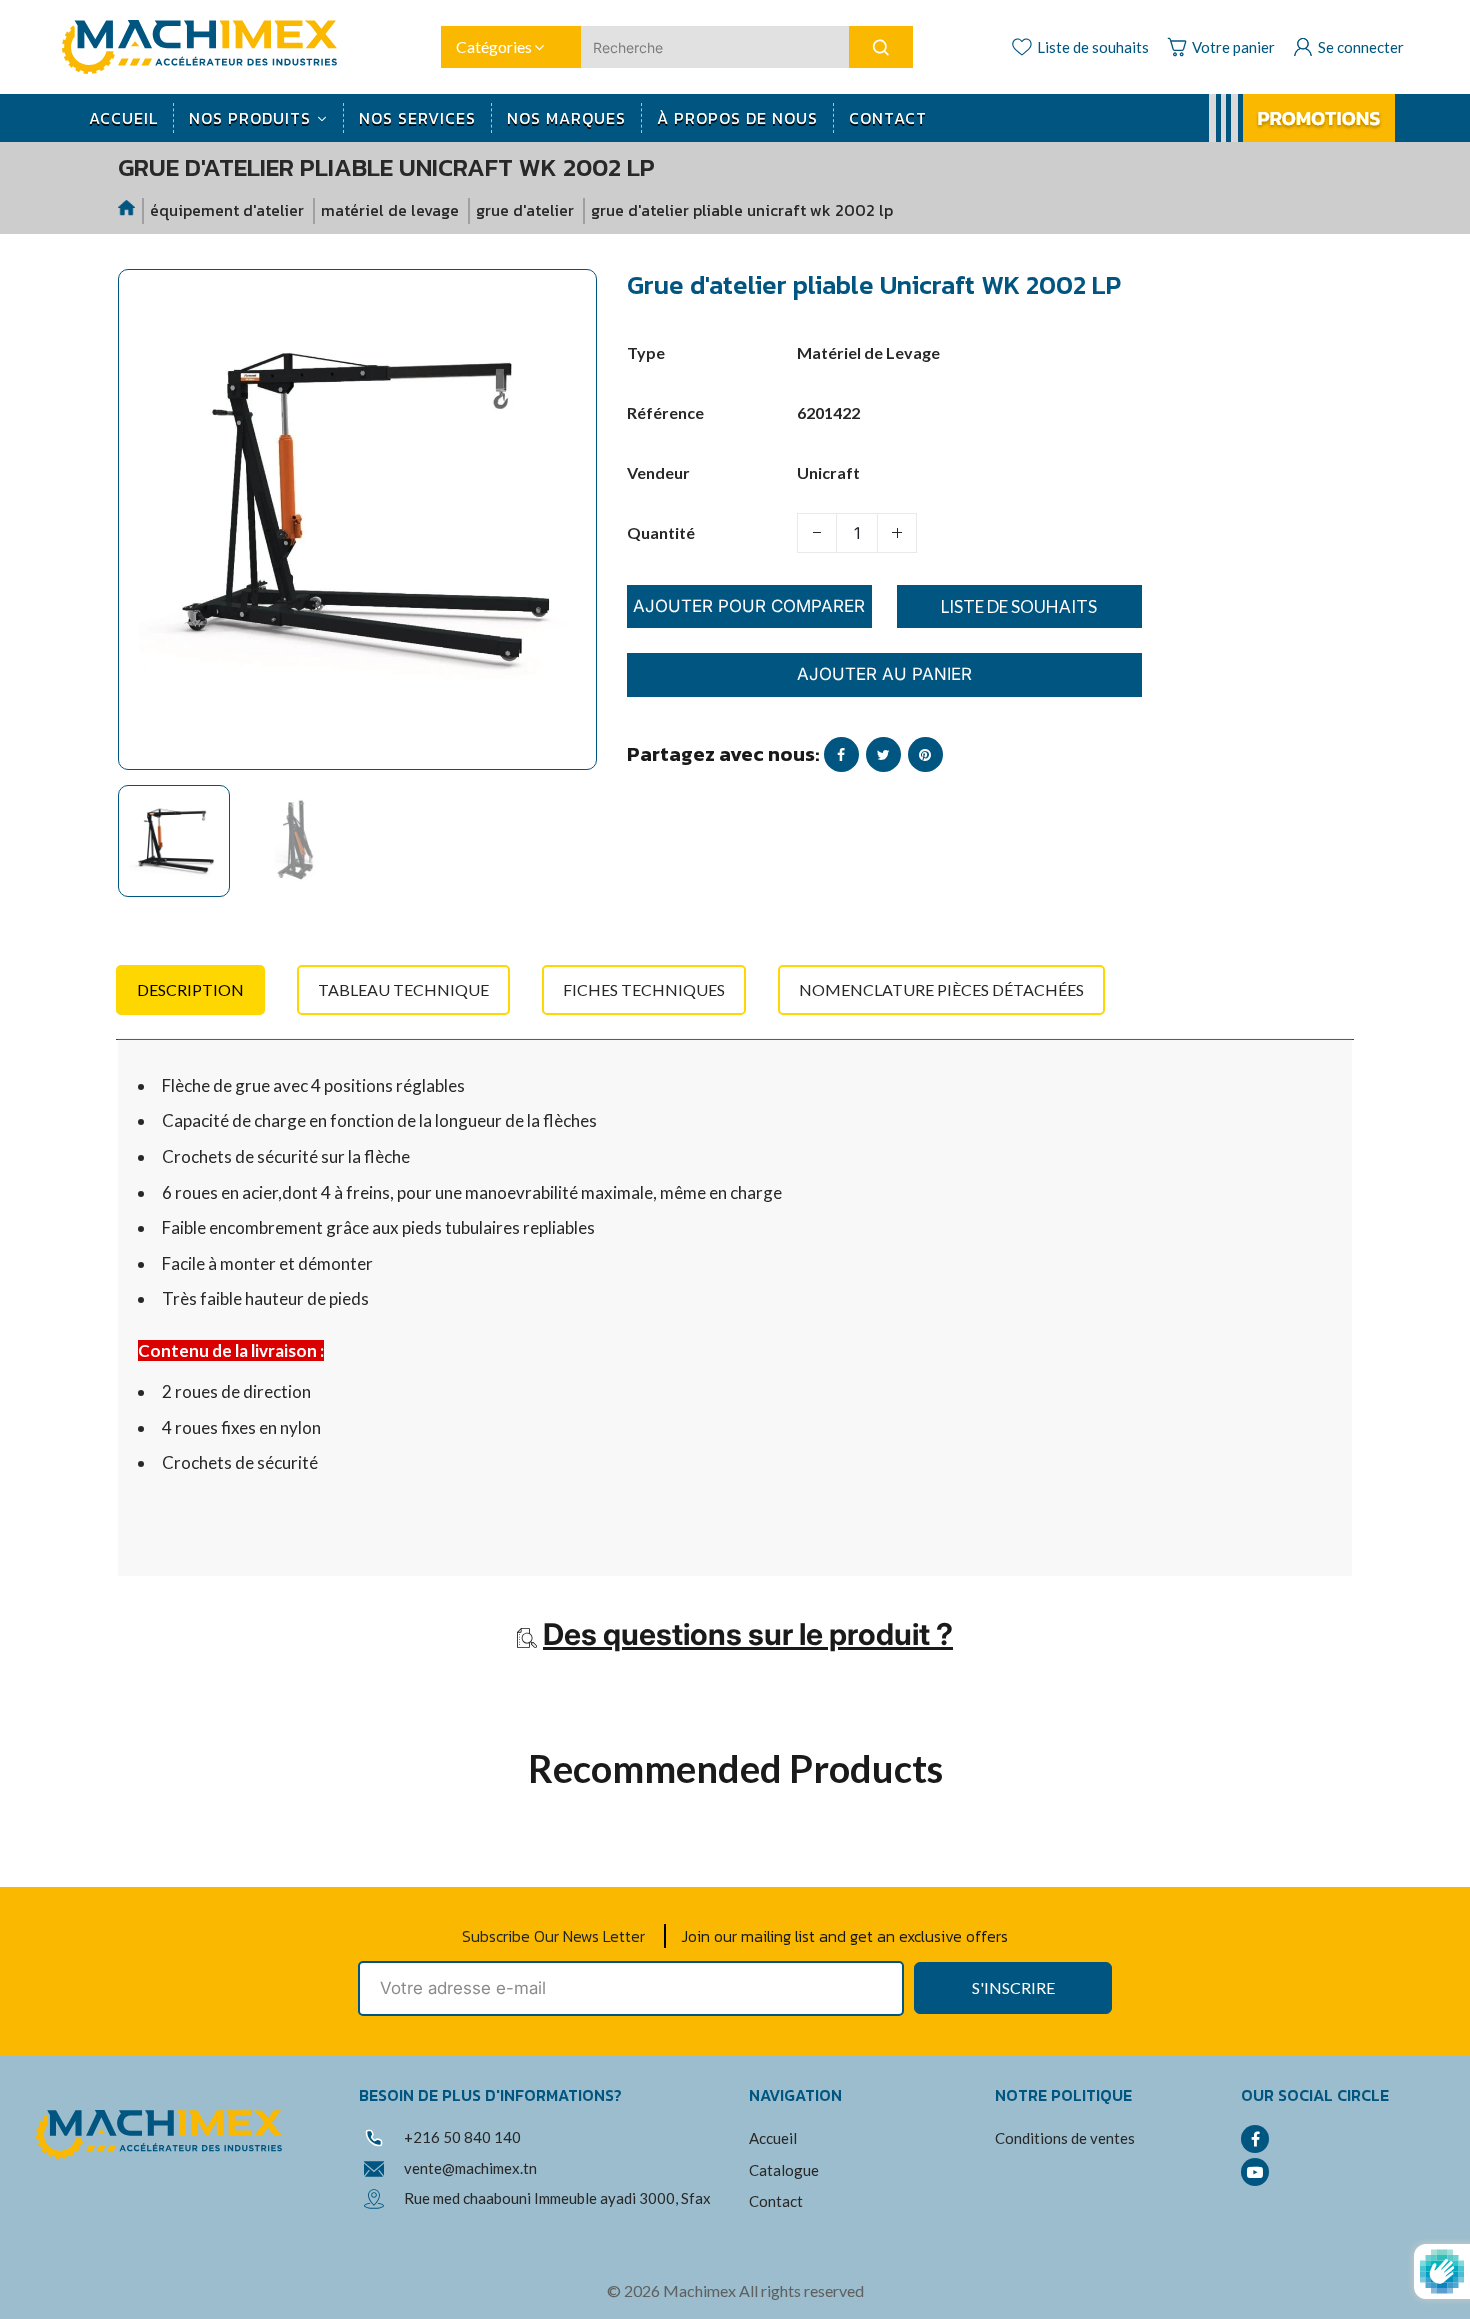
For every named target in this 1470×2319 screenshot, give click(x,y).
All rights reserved (801, 2290)
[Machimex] (207, 44)
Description (190, 989)
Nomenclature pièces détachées (941, 989)
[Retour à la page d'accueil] (128, 211)
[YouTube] (1255, 2172)
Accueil (773, 2138)
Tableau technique (403, 989)
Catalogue (784, 2170)
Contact (776, 2201)
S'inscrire (1013, 1987)
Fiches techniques (644, 989)
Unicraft (828, 472)
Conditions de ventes (1065, 2138)
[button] (148, 850)
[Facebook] (1255, 2139)
